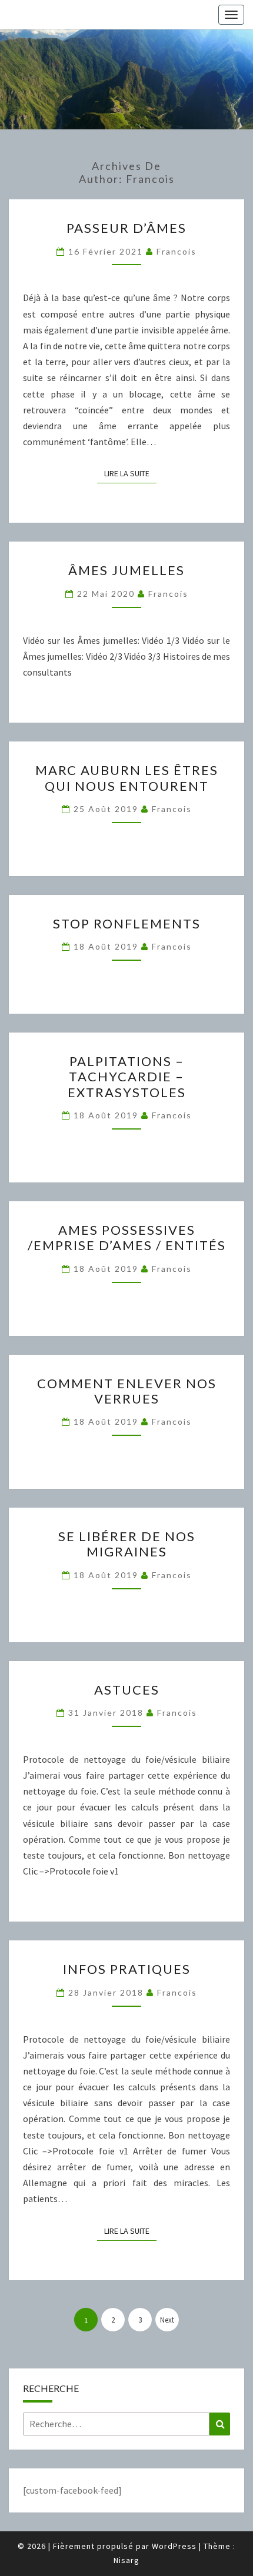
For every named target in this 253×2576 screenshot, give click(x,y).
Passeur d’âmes (126, 228)
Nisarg (126, 2560)
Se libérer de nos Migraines (127, 1544)
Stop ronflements (127, 923)
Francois (177, 251)
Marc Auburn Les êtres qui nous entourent (127, 778)
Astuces (127, 1690)
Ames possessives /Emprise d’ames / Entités (127, 1237)
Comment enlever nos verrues (127, 1391)
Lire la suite (130, 473)
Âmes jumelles (126, 570)
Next (167, 2320)
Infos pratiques (127, 1969)
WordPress (174, 2546)
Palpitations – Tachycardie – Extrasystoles (127, 1077)
